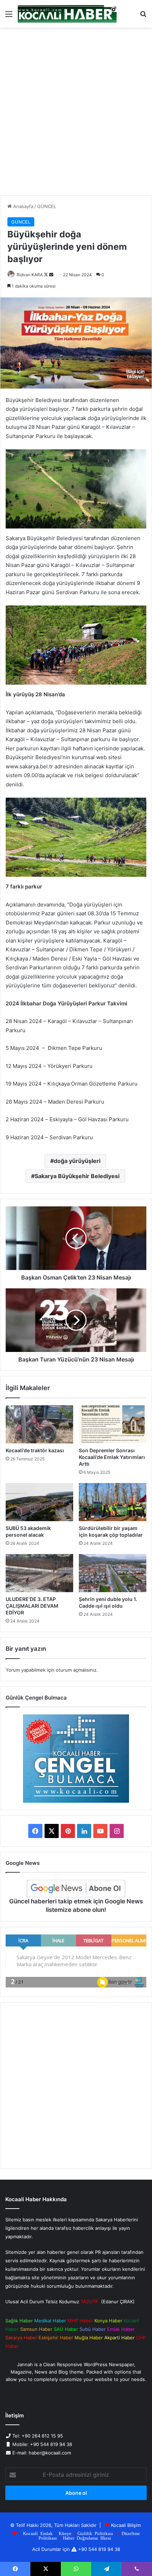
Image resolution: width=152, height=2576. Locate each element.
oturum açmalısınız (76, 1670)
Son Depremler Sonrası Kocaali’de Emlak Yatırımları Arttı (112, 1457)
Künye (65, 2533)
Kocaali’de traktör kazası (35, 1450)
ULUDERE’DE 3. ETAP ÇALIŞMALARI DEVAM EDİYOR (32, 1606)
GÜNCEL (47, 206)
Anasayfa (22, 206)
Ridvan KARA (30, 275)
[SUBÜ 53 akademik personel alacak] (39, 1502)
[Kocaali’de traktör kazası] (39, 1424)
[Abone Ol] (76, 1889)
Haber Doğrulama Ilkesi (87, 2538)
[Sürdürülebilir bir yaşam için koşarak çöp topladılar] (113, 1502)
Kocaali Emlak (38, 2533)
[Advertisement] (76, 114)
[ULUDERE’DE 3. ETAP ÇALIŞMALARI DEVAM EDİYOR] (39, 1573)
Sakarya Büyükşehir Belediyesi (77, 1176)
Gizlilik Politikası (95, 2533)
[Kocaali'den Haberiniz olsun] (67, 14)
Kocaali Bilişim (126, 2525)
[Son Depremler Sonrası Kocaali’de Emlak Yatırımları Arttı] (113, 1424)
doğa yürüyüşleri (77, 1161)
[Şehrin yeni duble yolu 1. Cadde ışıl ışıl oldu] (113, 1573)
